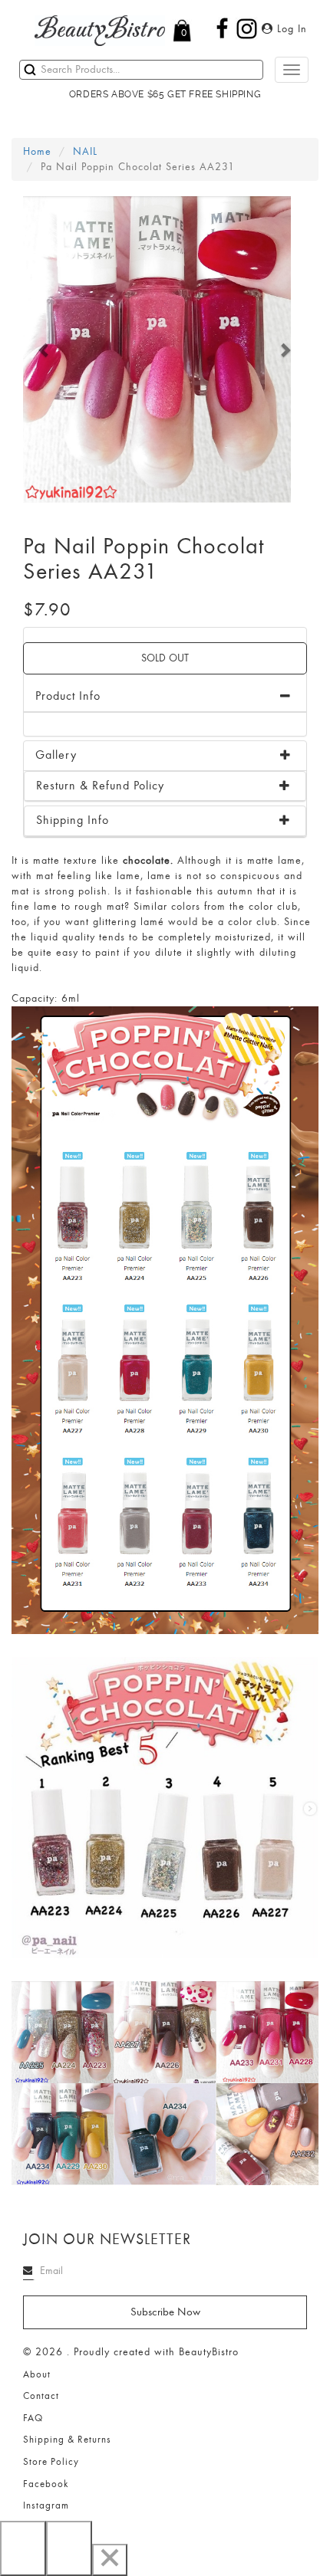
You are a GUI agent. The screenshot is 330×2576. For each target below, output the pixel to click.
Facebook (46, 2484)
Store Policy (51, 2462)
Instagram (46, 2505)
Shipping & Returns (67, 2440)
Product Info (68, 696)
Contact (41, 2396)
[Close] (110, 2560)
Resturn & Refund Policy (100, 786)
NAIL (85, 151)
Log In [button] (290, 29)
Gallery (56, 755)
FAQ (33, 2418)
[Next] (69, 2548)
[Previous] (23, 2548)
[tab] (165, 756)
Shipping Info (73, 820)
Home (37, 151)
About (37, 2374)
